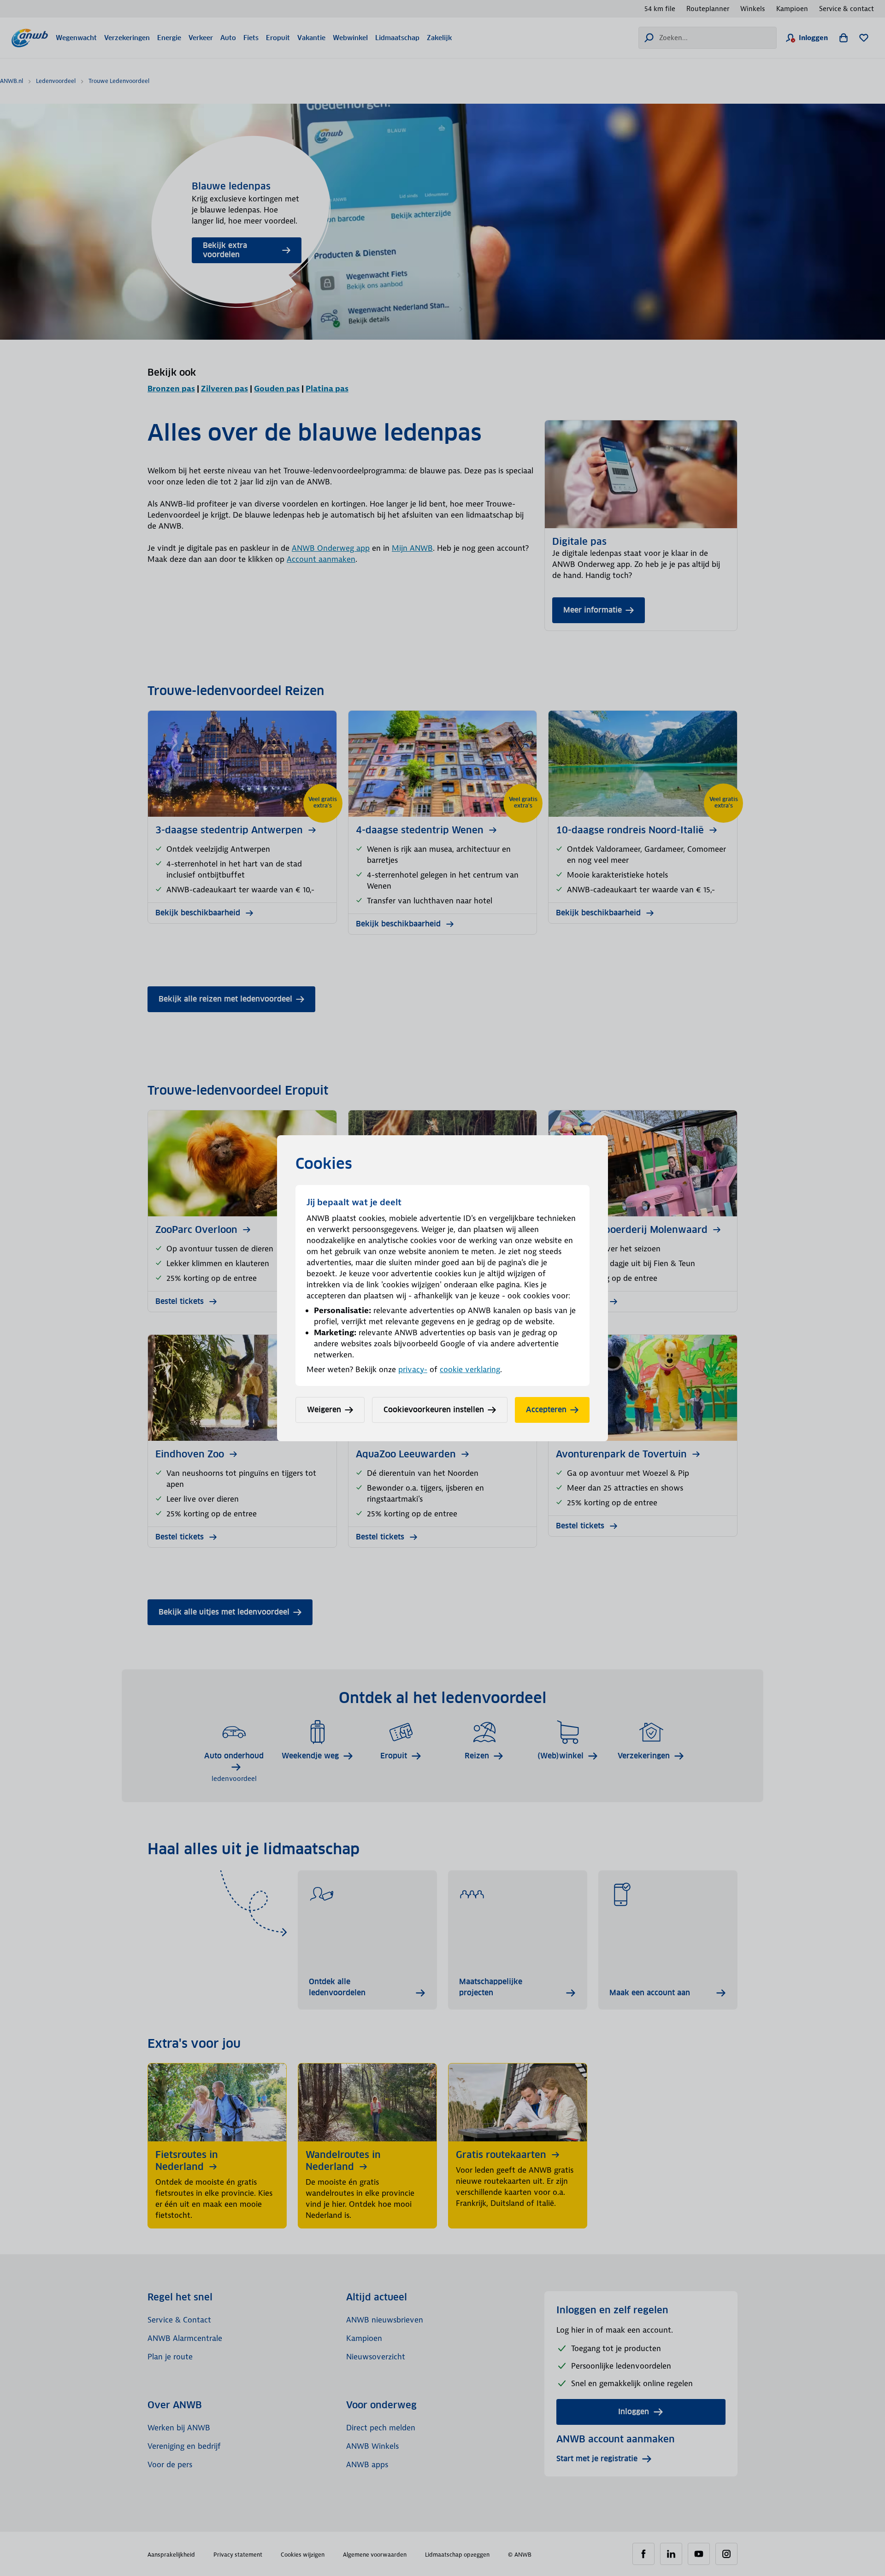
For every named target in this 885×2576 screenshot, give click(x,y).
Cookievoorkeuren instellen (434, 1410)
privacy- (413, 1369)
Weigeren (324, 1410)
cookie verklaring (470, 1369)
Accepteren (546, 1410)
